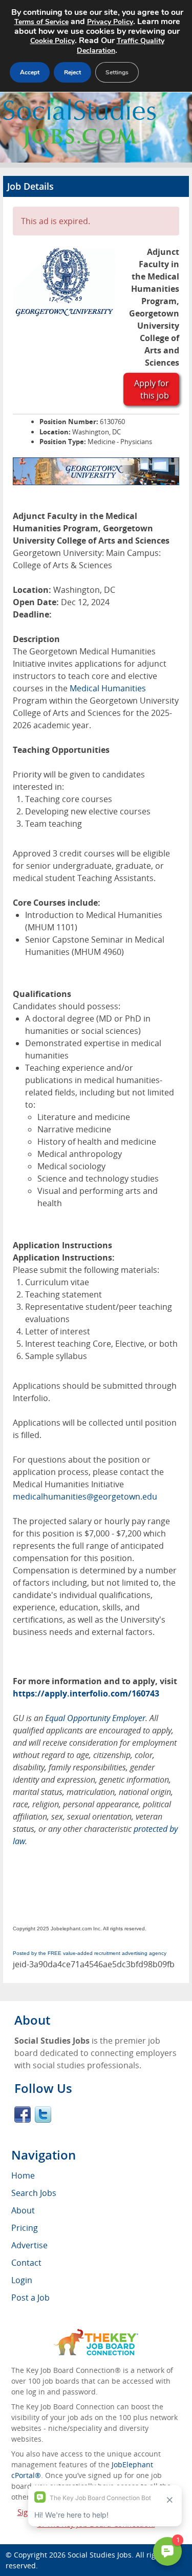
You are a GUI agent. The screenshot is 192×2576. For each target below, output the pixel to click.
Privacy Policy (110, 22)
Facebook (23, 2114)
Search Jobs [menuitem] (34, 2193)
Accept (30, 72)
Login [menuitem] (22, 2280)
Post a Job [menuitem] (30, 2298)
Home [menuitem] (23, 2175)
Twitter (43, 2114)
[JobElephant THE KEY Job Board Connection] (96, 2334)
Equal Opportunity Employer (95, 1718)
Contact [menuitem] (26, 2263)
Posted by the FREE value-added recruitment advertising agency (90, 1953)
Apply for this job (152, 389)
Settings (117, 72)
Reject (72, 72)
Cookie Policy (52, 41)
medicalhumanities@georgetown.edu (85, 1496)
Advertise (29, 2245)
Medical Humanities (108, 688)
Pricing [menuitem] (25, 2228)
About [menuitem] (23, 2210)
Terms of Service (41, 22)
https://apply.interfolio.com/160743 (86, 1693)
